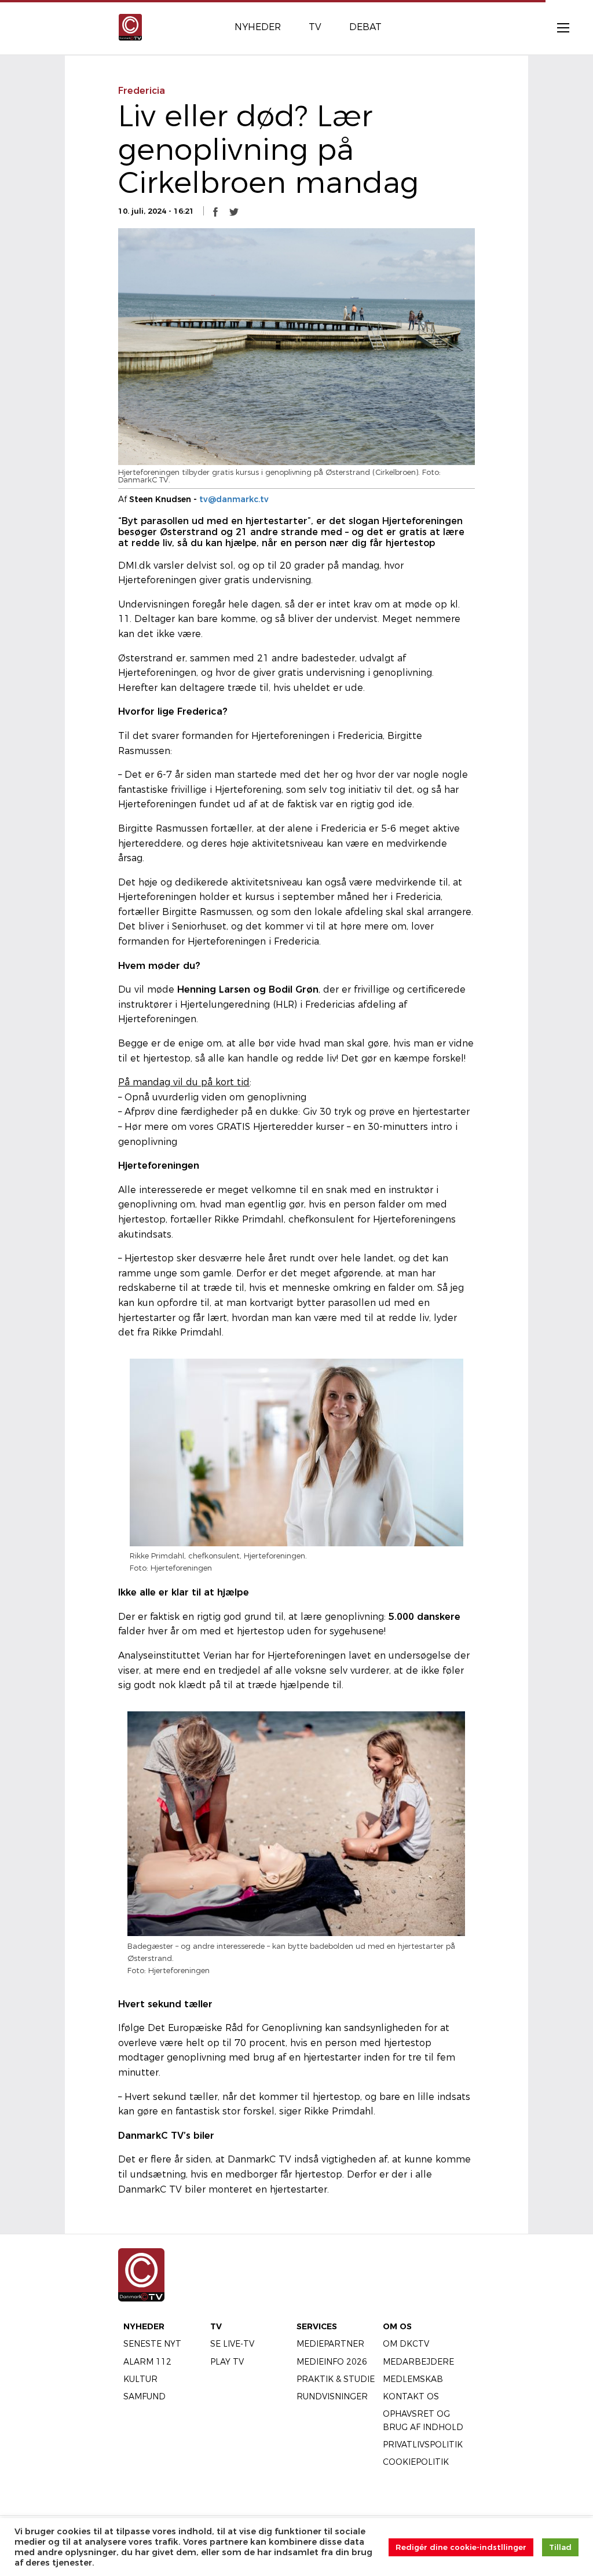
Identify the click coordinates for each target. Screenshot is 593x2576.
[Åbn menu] (557, 27)
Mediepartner (330, 2344)
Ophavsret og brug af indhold (423, 2420)
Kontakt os (411, 2396)
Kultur (140, 2379)
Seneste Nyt (152, 2344)
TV (216, 2326)
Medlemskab (413, 2379)
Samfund (144, 2396)
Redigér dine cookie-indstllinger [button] (461, 2547)
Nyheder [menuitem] (258, 27)
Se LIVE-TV (232, 2344)
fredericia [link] (142, 91)
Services (317, 2326)
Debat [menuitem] (365, 27)
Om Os (397, 2326)
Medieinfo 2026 (332, 2362)
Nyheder (144, 2326)
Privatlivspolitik (423, 2445)
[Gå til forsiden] (130, 26)
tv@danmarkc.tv (234, 499)
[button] (215, 211)
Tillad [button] (560, 2547)
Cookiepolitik (416, 2462)
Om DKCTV (406, 2344)
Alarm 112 (147, 2362)
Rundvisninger (332, 2396)
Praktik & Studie (336, 2379)
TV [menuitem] (315, 27)
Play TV (227, 2362)
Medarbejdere (418, 2362)
